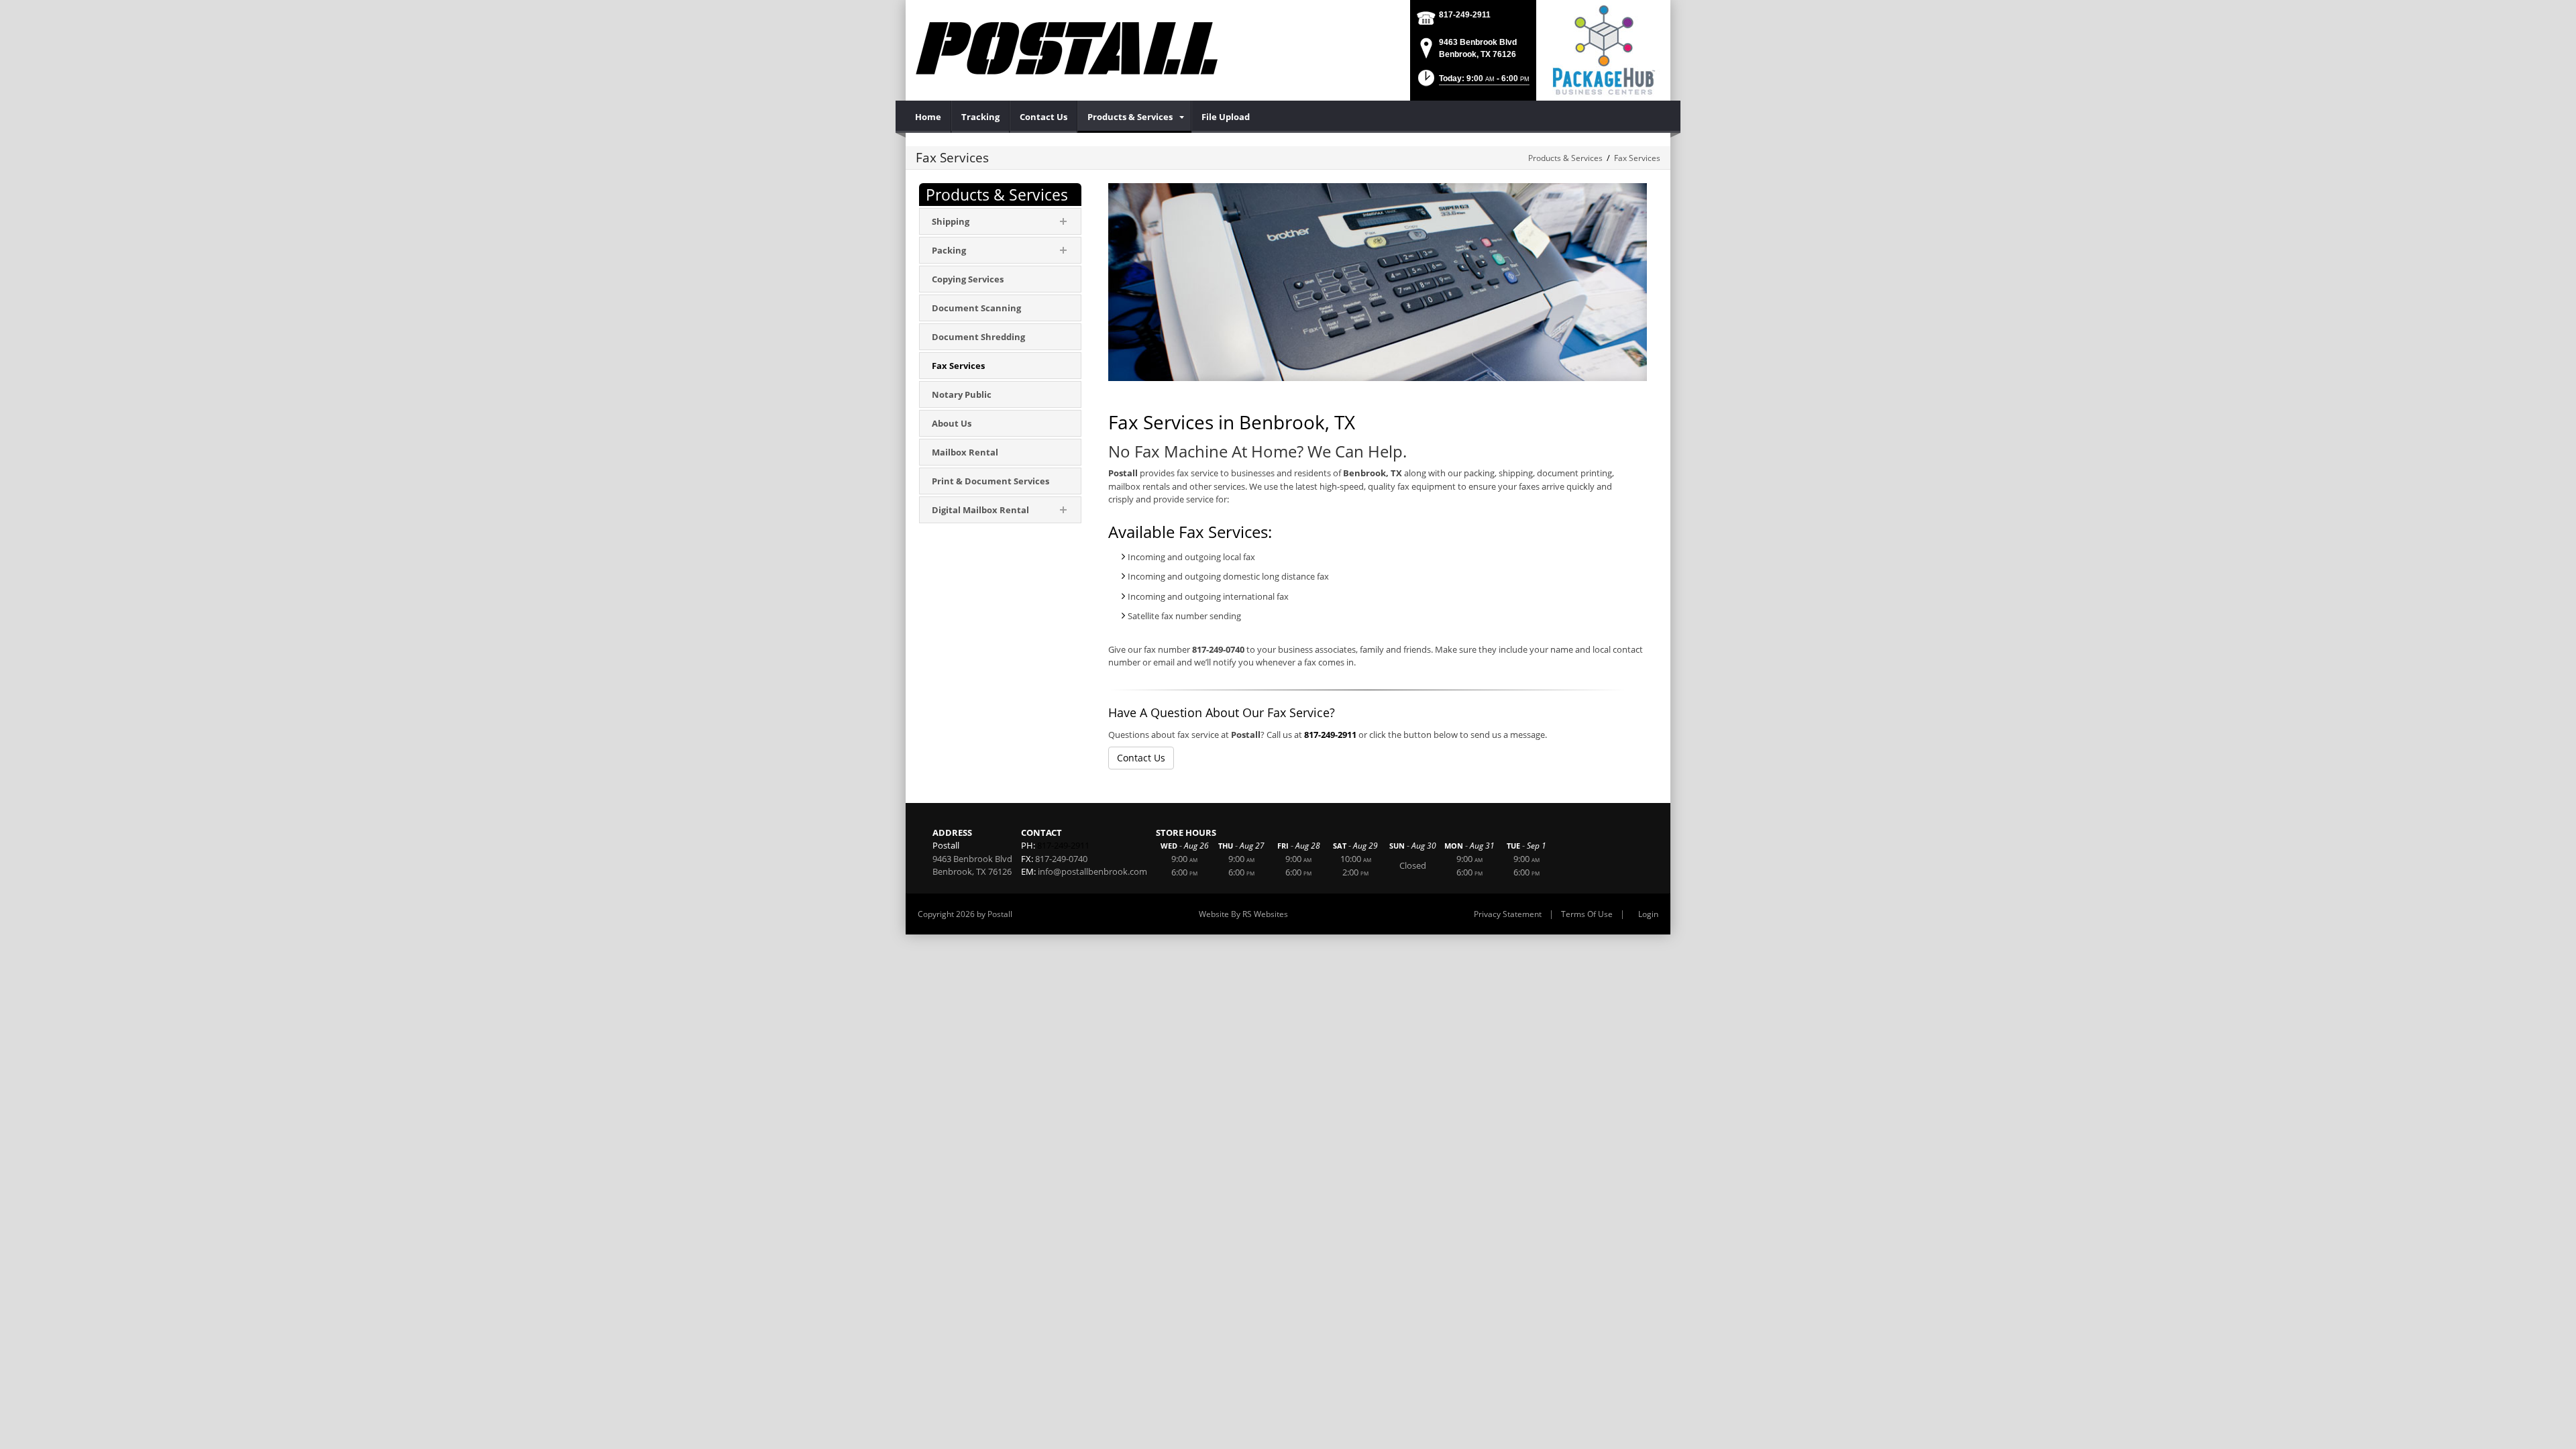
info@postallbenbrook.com (1092, 871)
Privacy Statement (1508, 914)
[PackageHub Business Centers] (1603, 49)
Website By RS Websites (1243, 914)
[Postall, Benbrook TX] (1067, 47)
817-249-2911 (1465, 15)
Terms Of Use (1587, 914)
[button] (1472, 82)
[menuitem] (928, 117)
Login (1648, 914)
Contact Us (1141, 758)
